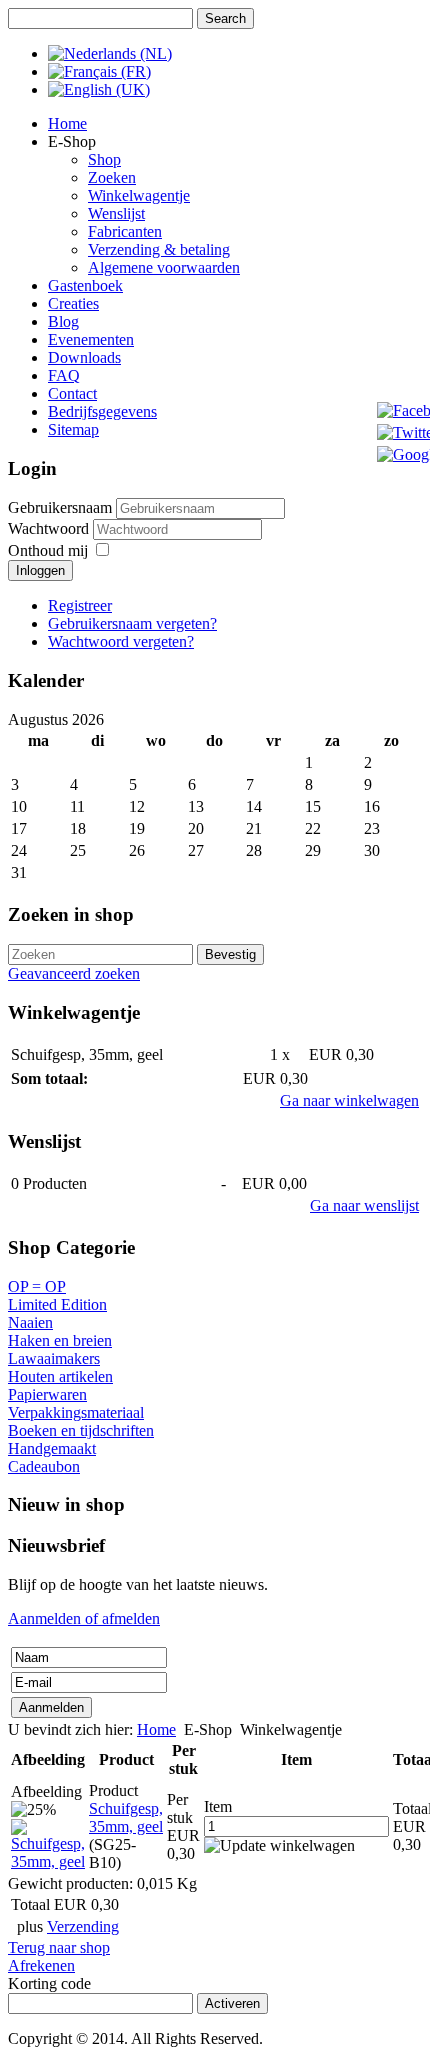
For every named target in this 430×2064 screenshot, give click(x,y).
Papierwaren (47, 1394)
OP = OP (37, 1286)
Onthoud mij (48, 550)
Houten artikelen (60, 1376)
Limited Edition (57, 1304)
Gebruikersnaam (60, 507)
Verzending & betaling (159, 249)
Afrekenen (41, 1965)
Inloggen (40, 570)
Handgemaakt (52, 1448)
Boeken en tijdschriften (81, 1430)
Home (67, 123)
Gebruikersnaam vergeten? (132, 623)
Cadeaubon (44, 1466)
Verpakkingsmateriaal (76, 1412)
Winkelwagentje (139, 195)
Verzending (83, 1926)
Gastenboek (85, 285)
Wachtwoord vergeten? (121, 641)
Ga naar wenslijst (364, 1205)
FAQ (64, 375)
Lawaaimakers (54, 1358)
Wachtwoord (50, 528)
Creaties (73, 303)
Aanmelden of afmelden (84, 1618)
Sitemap (73, 429)
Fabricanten (125, 231)
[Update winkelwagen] (279, 1846)
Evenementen (91, 339)
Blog (63, 321)
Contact (72, 393)
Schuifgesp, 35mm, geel (126, 1817)
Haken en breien (60, 1340)
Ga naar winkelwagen (349, 1100)
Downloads (84, 357)
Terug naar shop (59, 1947)
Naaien (30, 1322)
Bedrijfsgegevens (102, 411)
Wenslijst (116, 213)
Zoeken (112, 177)
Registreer (80, 605)
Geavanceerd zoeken (74, 973)
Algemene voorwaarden (164, 267)
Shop (104, 159)
